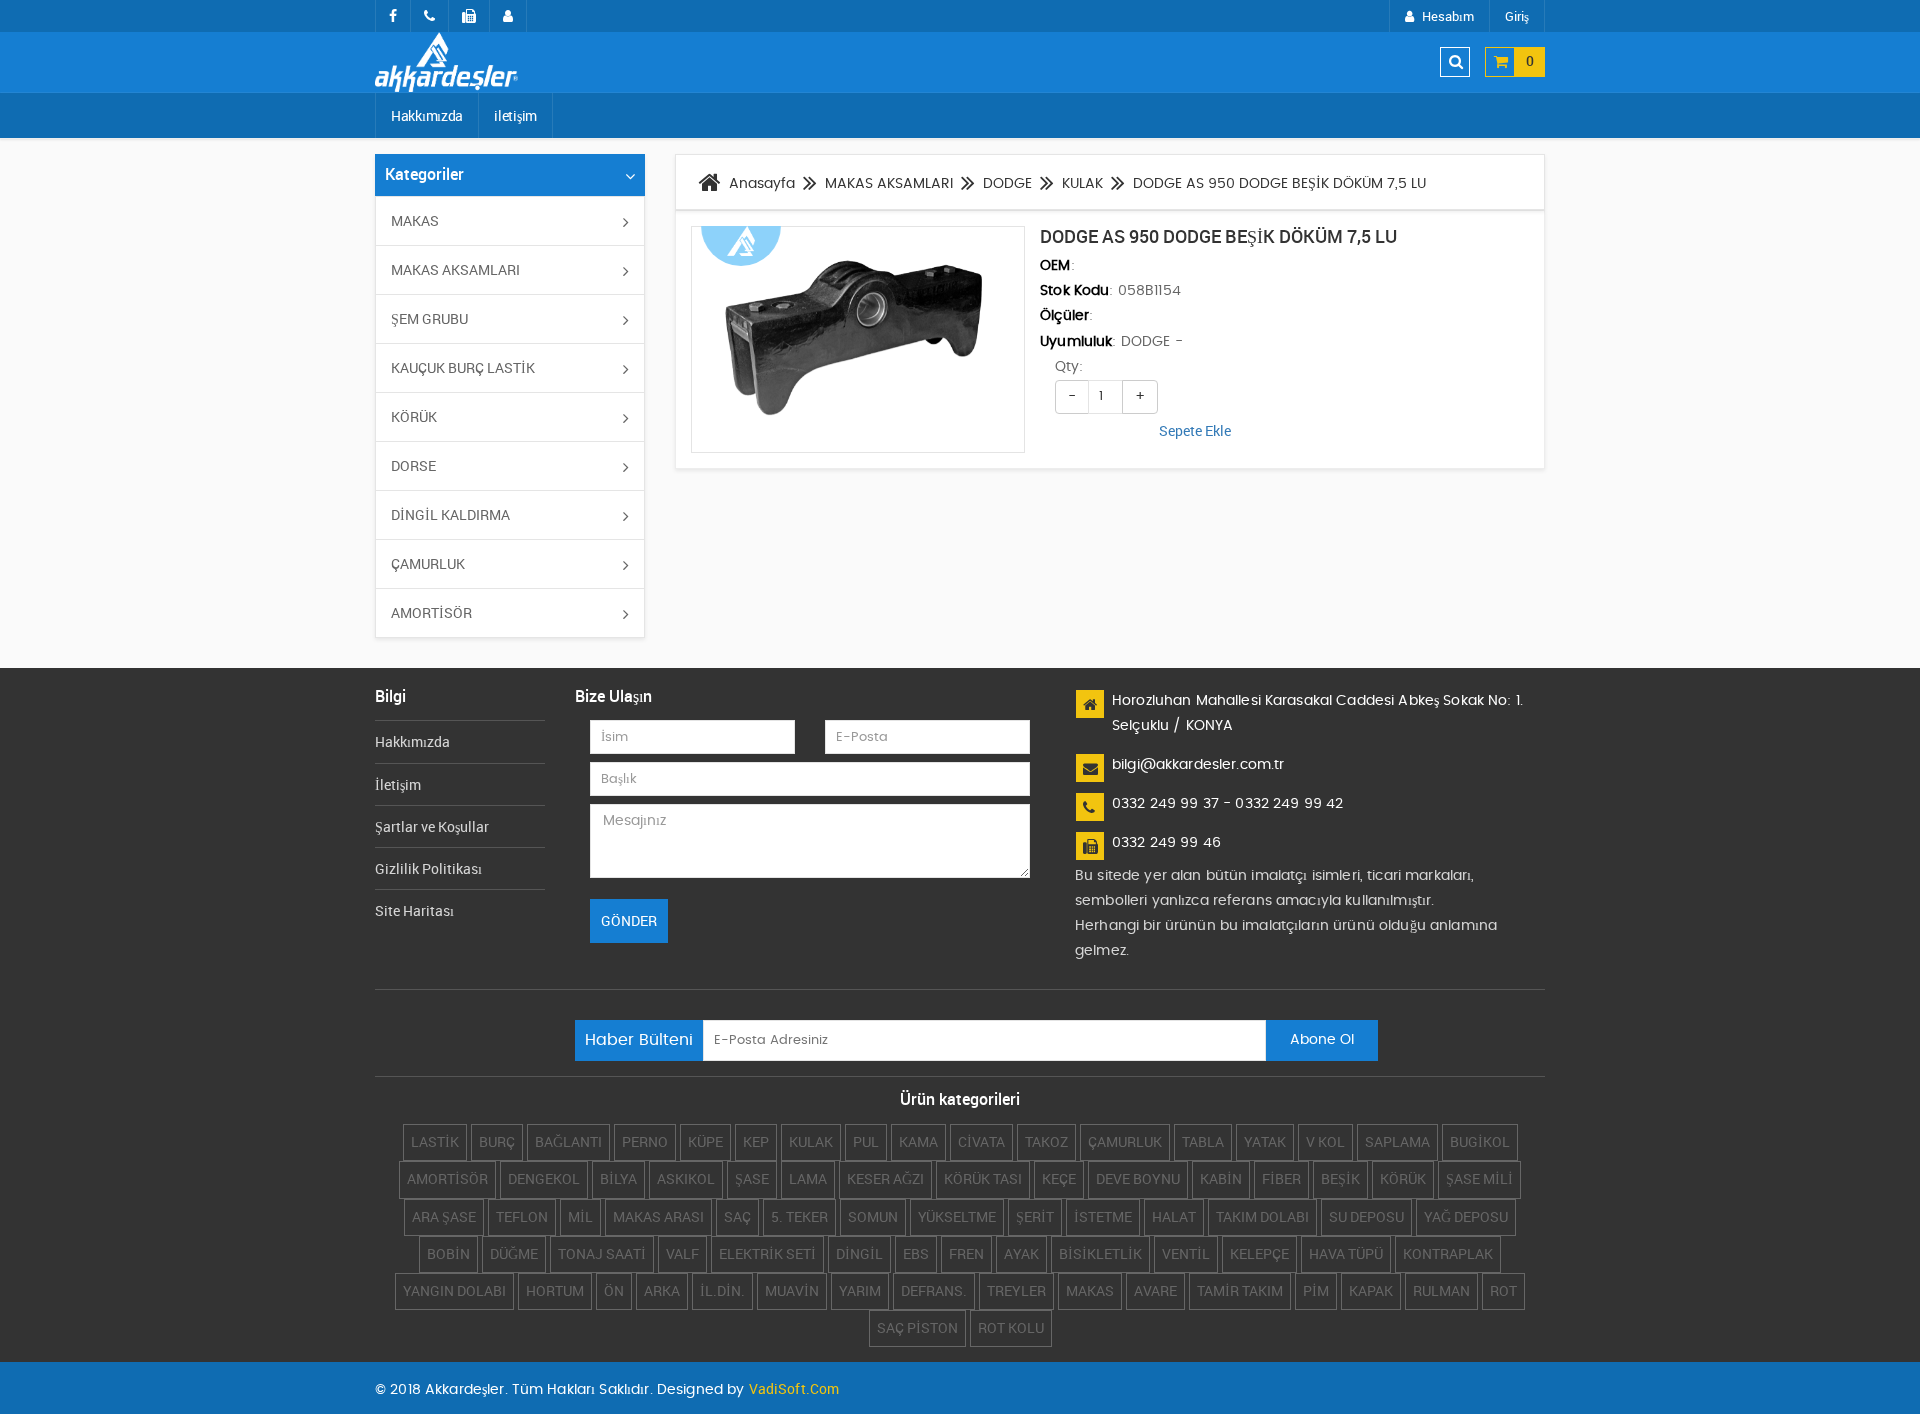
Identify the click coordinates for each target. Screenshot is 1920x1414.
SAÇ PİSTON (917, 1327)
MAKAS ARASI (658, 1216)
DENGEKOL (544, 1178)
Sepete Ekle (1195, 430)
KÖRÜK (414, 416)
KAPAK (1371, 1290)
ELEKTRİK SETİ (767, 1253)
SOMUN (873, 1216)
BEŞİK (1340, 1178)
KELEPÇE (1259, 1253)
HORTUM (555, 1290)
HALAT (1174, 1216)
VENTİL (1186, 1253)
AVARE (1155, 1290)
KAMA (918, 1141)
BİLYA (618, 1178)
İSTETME (1103, 1216)
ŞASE (752, 1178)
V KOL (1325, 1141)
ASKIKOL (686, 1178)
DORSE (413, 465)
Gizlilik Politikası (428, 868)
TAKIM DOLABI (1262, 1216)
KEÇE (1059, 1178)
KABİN (1221, 1178)
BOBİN (448, 1253)
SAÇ (737, 1216)
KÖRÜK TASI (983, 1178)
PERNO (645, 1141)
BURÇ (497, 1141)
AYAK (1021, 1253)
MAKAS (415, 220)
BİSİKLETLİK (1100, 1253)
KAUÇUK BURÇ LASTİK (463, 367)
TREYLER (1016, 1290)
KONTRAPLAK (1448, 1253)
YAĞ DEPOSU (1466, 1216)
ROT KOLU (1011, 1327)
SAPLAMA (1397, 1141)
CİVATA (981, 1141)
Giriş (1517, 16)
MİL (580, 1216)
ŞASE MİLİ (1479, 1178)
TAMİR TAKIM (1240, 1290)
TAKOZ (1046, 1141)
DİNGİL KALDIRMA (450, 514)
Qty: (1069, 367)
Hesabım (1448, 16)
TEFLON (522, 1216)
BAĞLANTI (568, 1141)
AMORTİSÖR (431, 612)
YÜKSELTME (957, 1216)
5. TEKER (799, 1216)
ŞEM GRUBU (429, 318)
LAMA (808, 1178)
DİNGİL (859, 1253)
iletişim (515, 115)
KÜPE (705, 1141)
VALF (682, 1253)
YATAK (1265, 1141)
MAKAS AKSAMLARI (455, 269)
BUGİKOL (1480, 1141)
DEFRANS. (934, 1290)
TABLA (1203, 1141)
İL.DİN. (722, 1290)
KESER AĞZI (885, 1178)
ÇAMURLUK (428, 563)
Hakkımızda (427, 115)
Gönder (629, 920)
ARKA (662, 1290)
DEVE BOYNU (1138, 1178)
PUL (866, 1141)
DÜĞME (514, 1253)
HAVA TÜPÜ (1346, 1253)
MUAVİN (792, 1290)
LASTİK (435, 1141)
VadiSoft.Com (794, 1388)
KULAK (811, 1141)
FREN (966, 1253)
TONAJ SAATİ (602, 1253)
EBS (916, 1253)
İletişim (398, 784)
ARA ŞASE (444, 1216)
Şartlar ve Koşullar (432, 826)
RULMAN (1441, 1290)
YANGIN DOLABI (454, 1290)
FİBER (1281, 1178)
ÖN (614, 1290)
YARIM (860, 1290)
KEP (756, 1141)
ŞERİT (1035, 1216)
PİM (1316, 1290)
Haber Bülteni (639, 1040)
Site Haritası (414, 910)
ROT (1503, 1290)
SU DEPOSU (1366, 1216)
